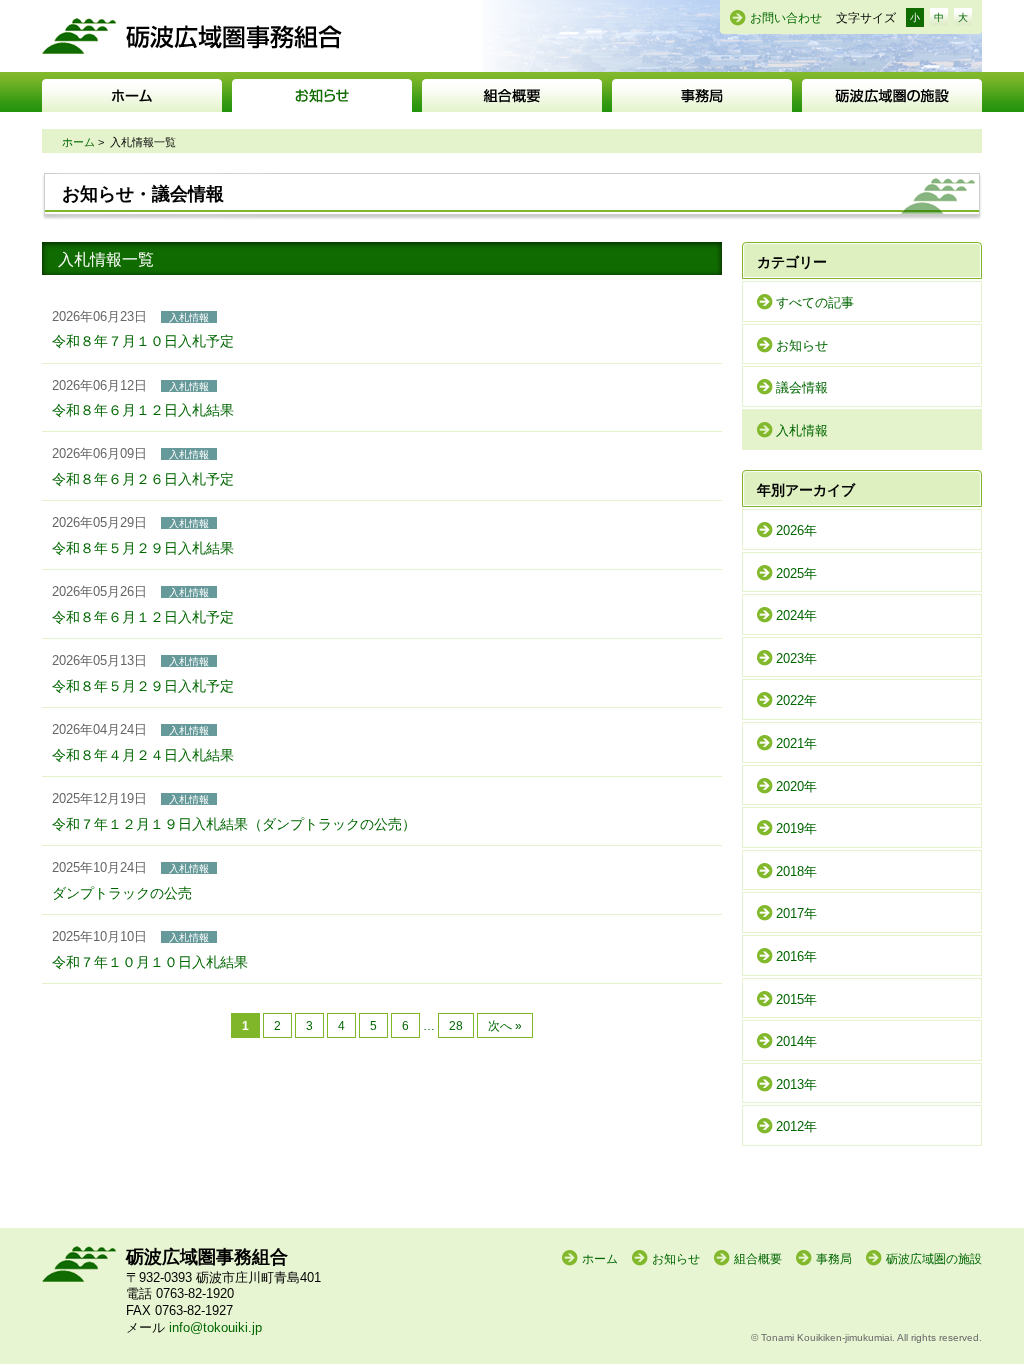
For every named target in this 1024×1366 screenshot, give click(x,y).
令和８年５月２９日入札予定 (143, 686)
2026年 (796, 530)
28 (456, 1025)
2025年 (796, 573)
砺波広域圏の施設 (892, 95)
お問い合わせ (786, 18)
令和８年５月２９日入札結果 (143, 548)
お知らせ (322, 95)
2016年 (796, 956)
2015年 (796, 999)
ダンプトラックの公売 (122, 893)
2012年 (796, 1126)
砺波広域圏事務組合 (192, 36)
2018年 (796, 871)
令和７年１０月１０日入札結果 (150, 962)
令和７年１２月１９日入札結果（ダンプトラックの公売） (234, 824)
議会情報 (802, 387)
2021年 (796, 743)
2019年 (796, 828)
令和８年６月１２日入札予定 (143, 617)
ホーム (132, 95)
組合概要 (512, 95)
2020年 (796, 786)
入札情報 (802, 430)
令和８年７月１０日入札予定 (143, 341)
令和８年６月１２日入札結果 (143, 410)
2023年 (796, 658)
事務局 (702, 95)
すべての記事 (815, 302)
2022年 (796, 700)
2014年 (796, 1041)
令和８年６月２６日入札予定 (143, 479)
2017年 (796, 913)
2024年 (796, 615)
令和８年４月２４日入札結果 (143, 755)
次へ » (505, 1025)
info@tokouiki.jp (215, 1327)
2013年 (796, 1084)
